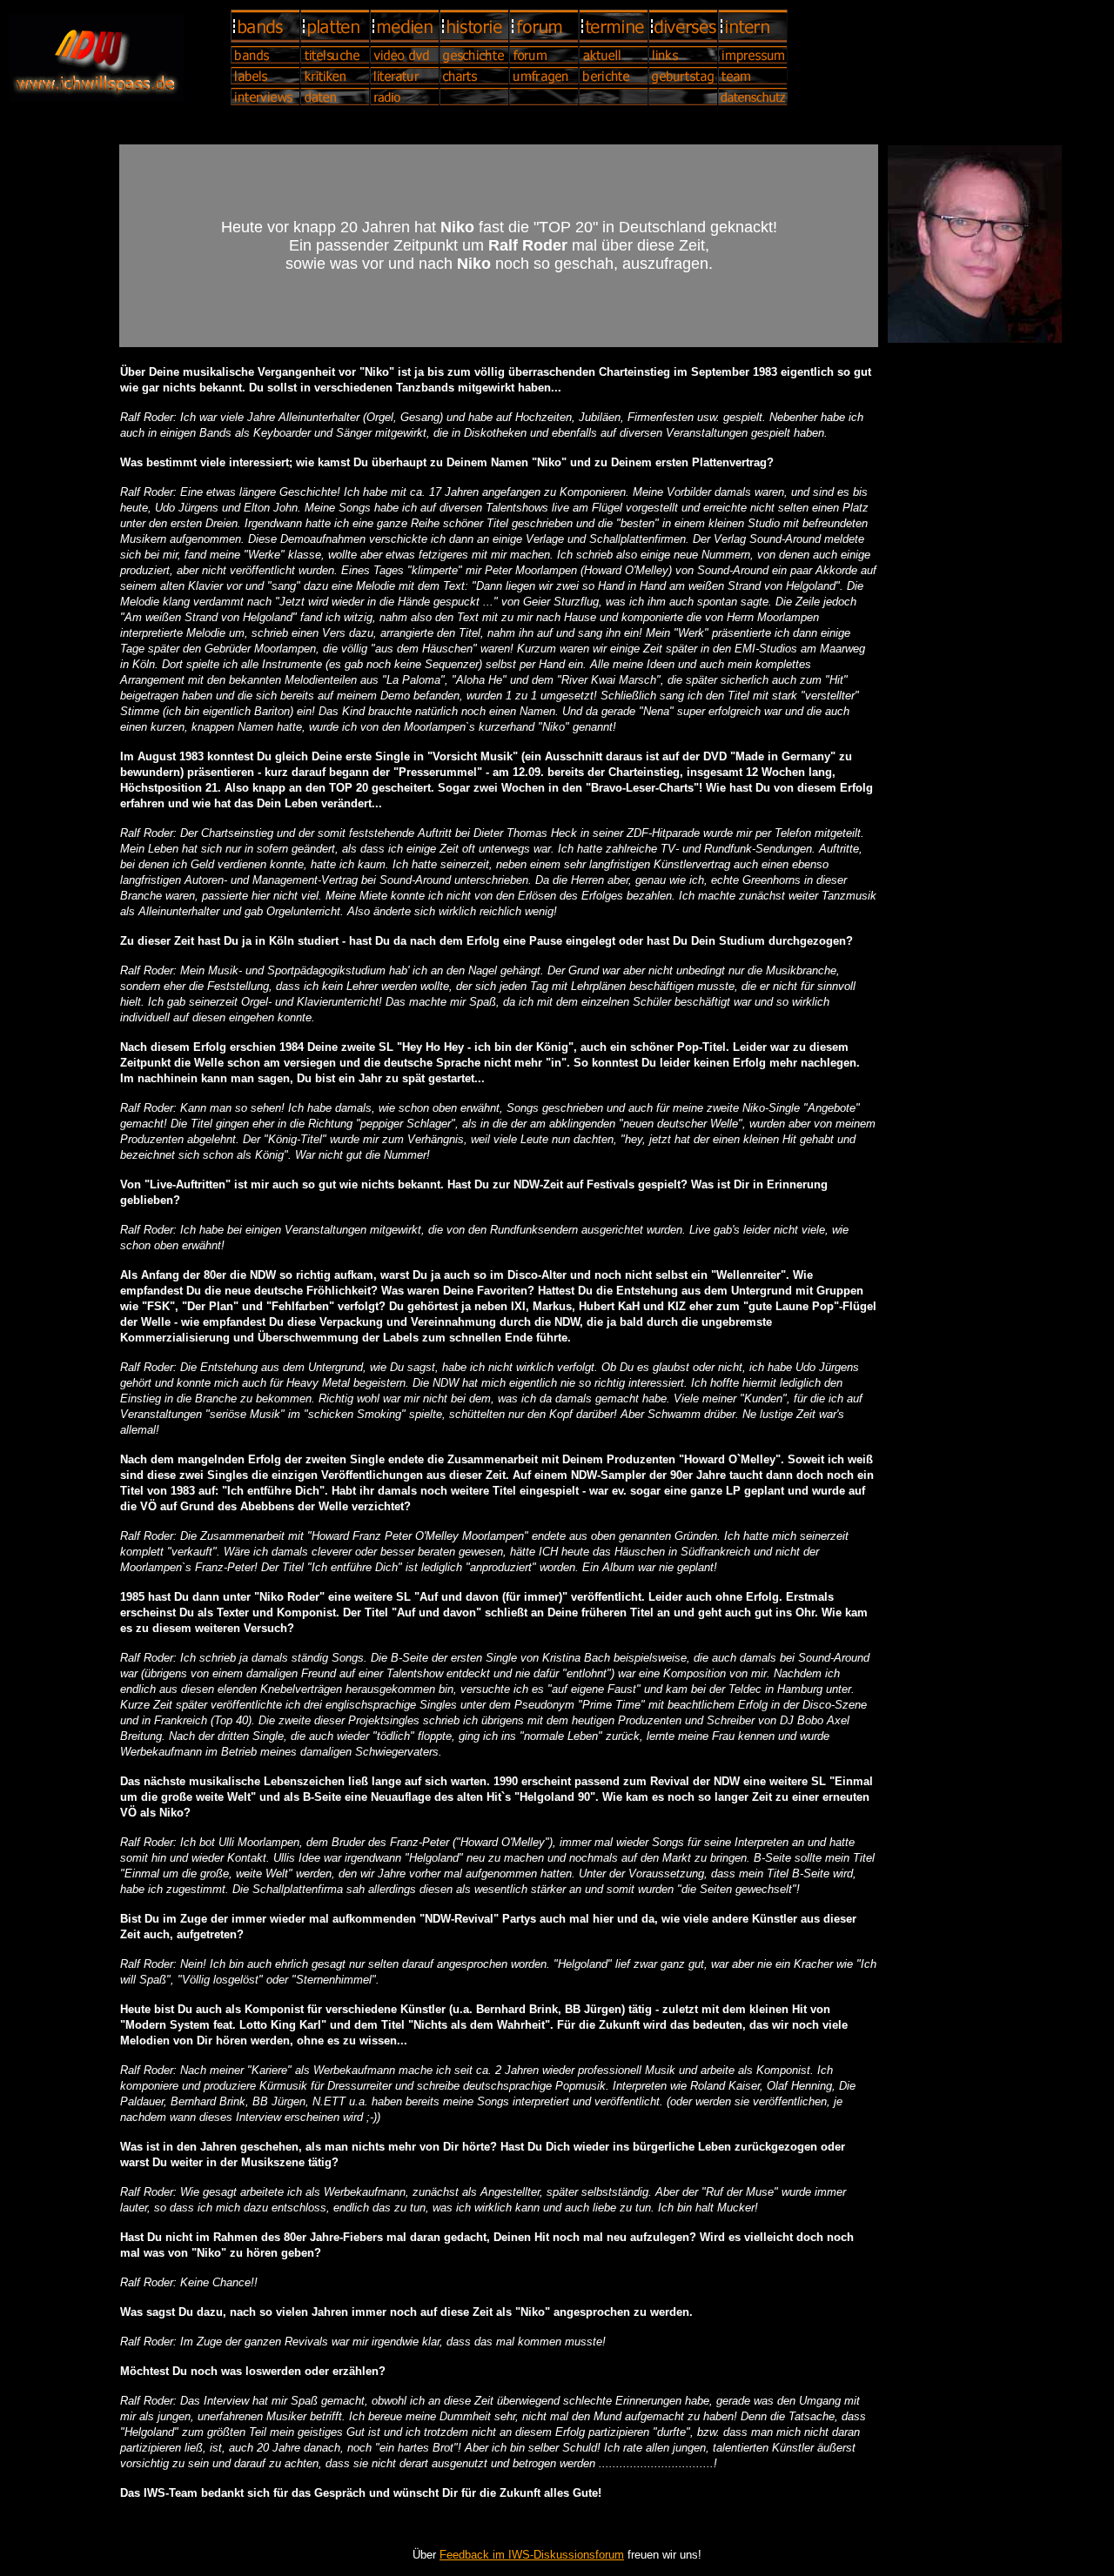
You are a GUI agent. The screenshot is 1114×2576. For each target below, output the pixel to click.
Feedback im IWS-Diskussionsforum (532, 2555)
